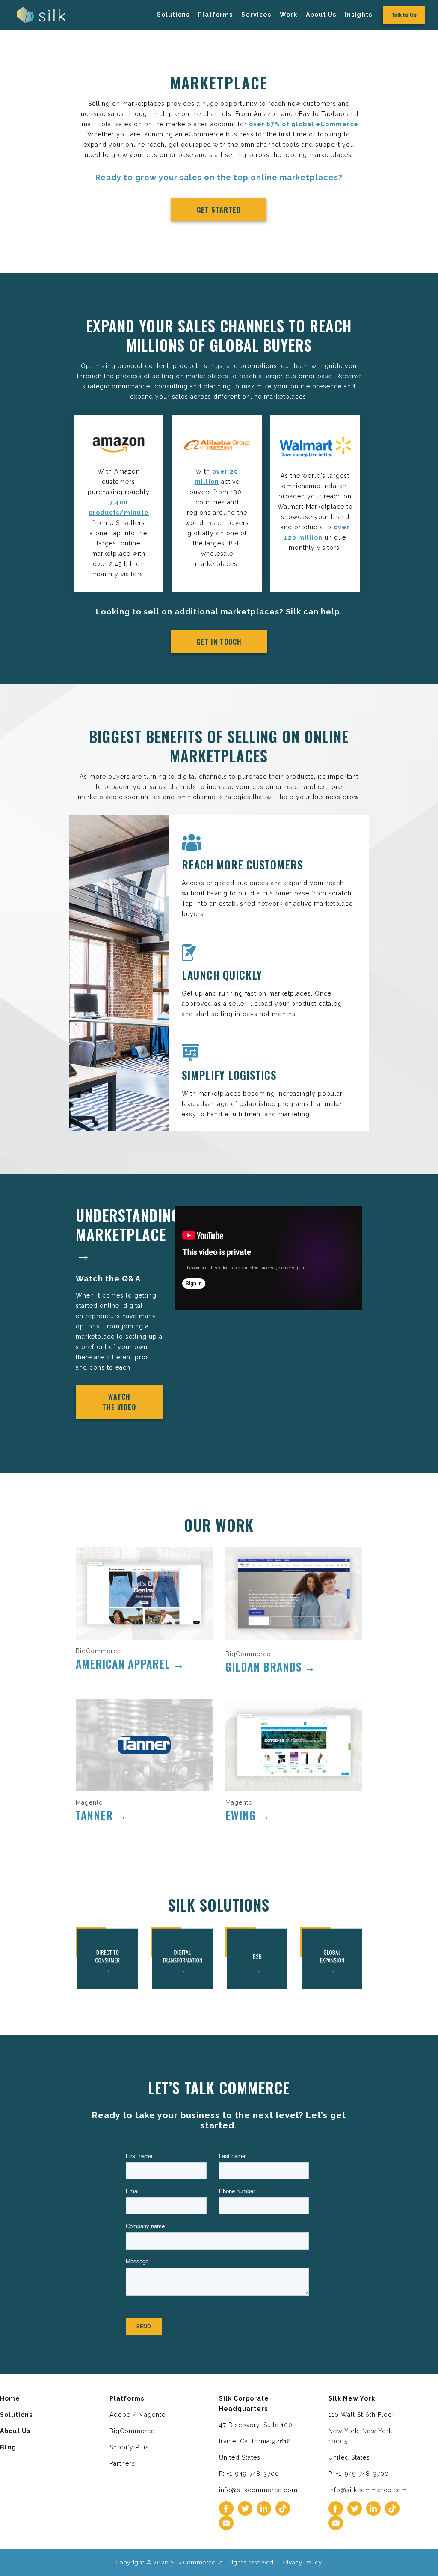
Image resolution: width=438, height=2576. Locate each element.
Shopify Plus (129, 2447)
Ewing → (248, 1815)
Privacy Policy (301, 2563)
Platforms (215, 15)
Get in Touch (219, 642)
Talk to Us (404, 15)
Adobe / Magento (138, 2415)
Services (256, 15)
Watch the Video (119, 1402)
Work (289, 15)
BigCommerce (132, 2431)
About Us (321, 15)
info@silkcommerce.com (258, 2490)
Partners (122, 2463)
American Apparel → (130, 1664)
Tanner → (101, 1815)
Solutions (173, 15)
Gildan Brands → (271, 1667)
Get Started (219, 210)
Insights (358, 15)
